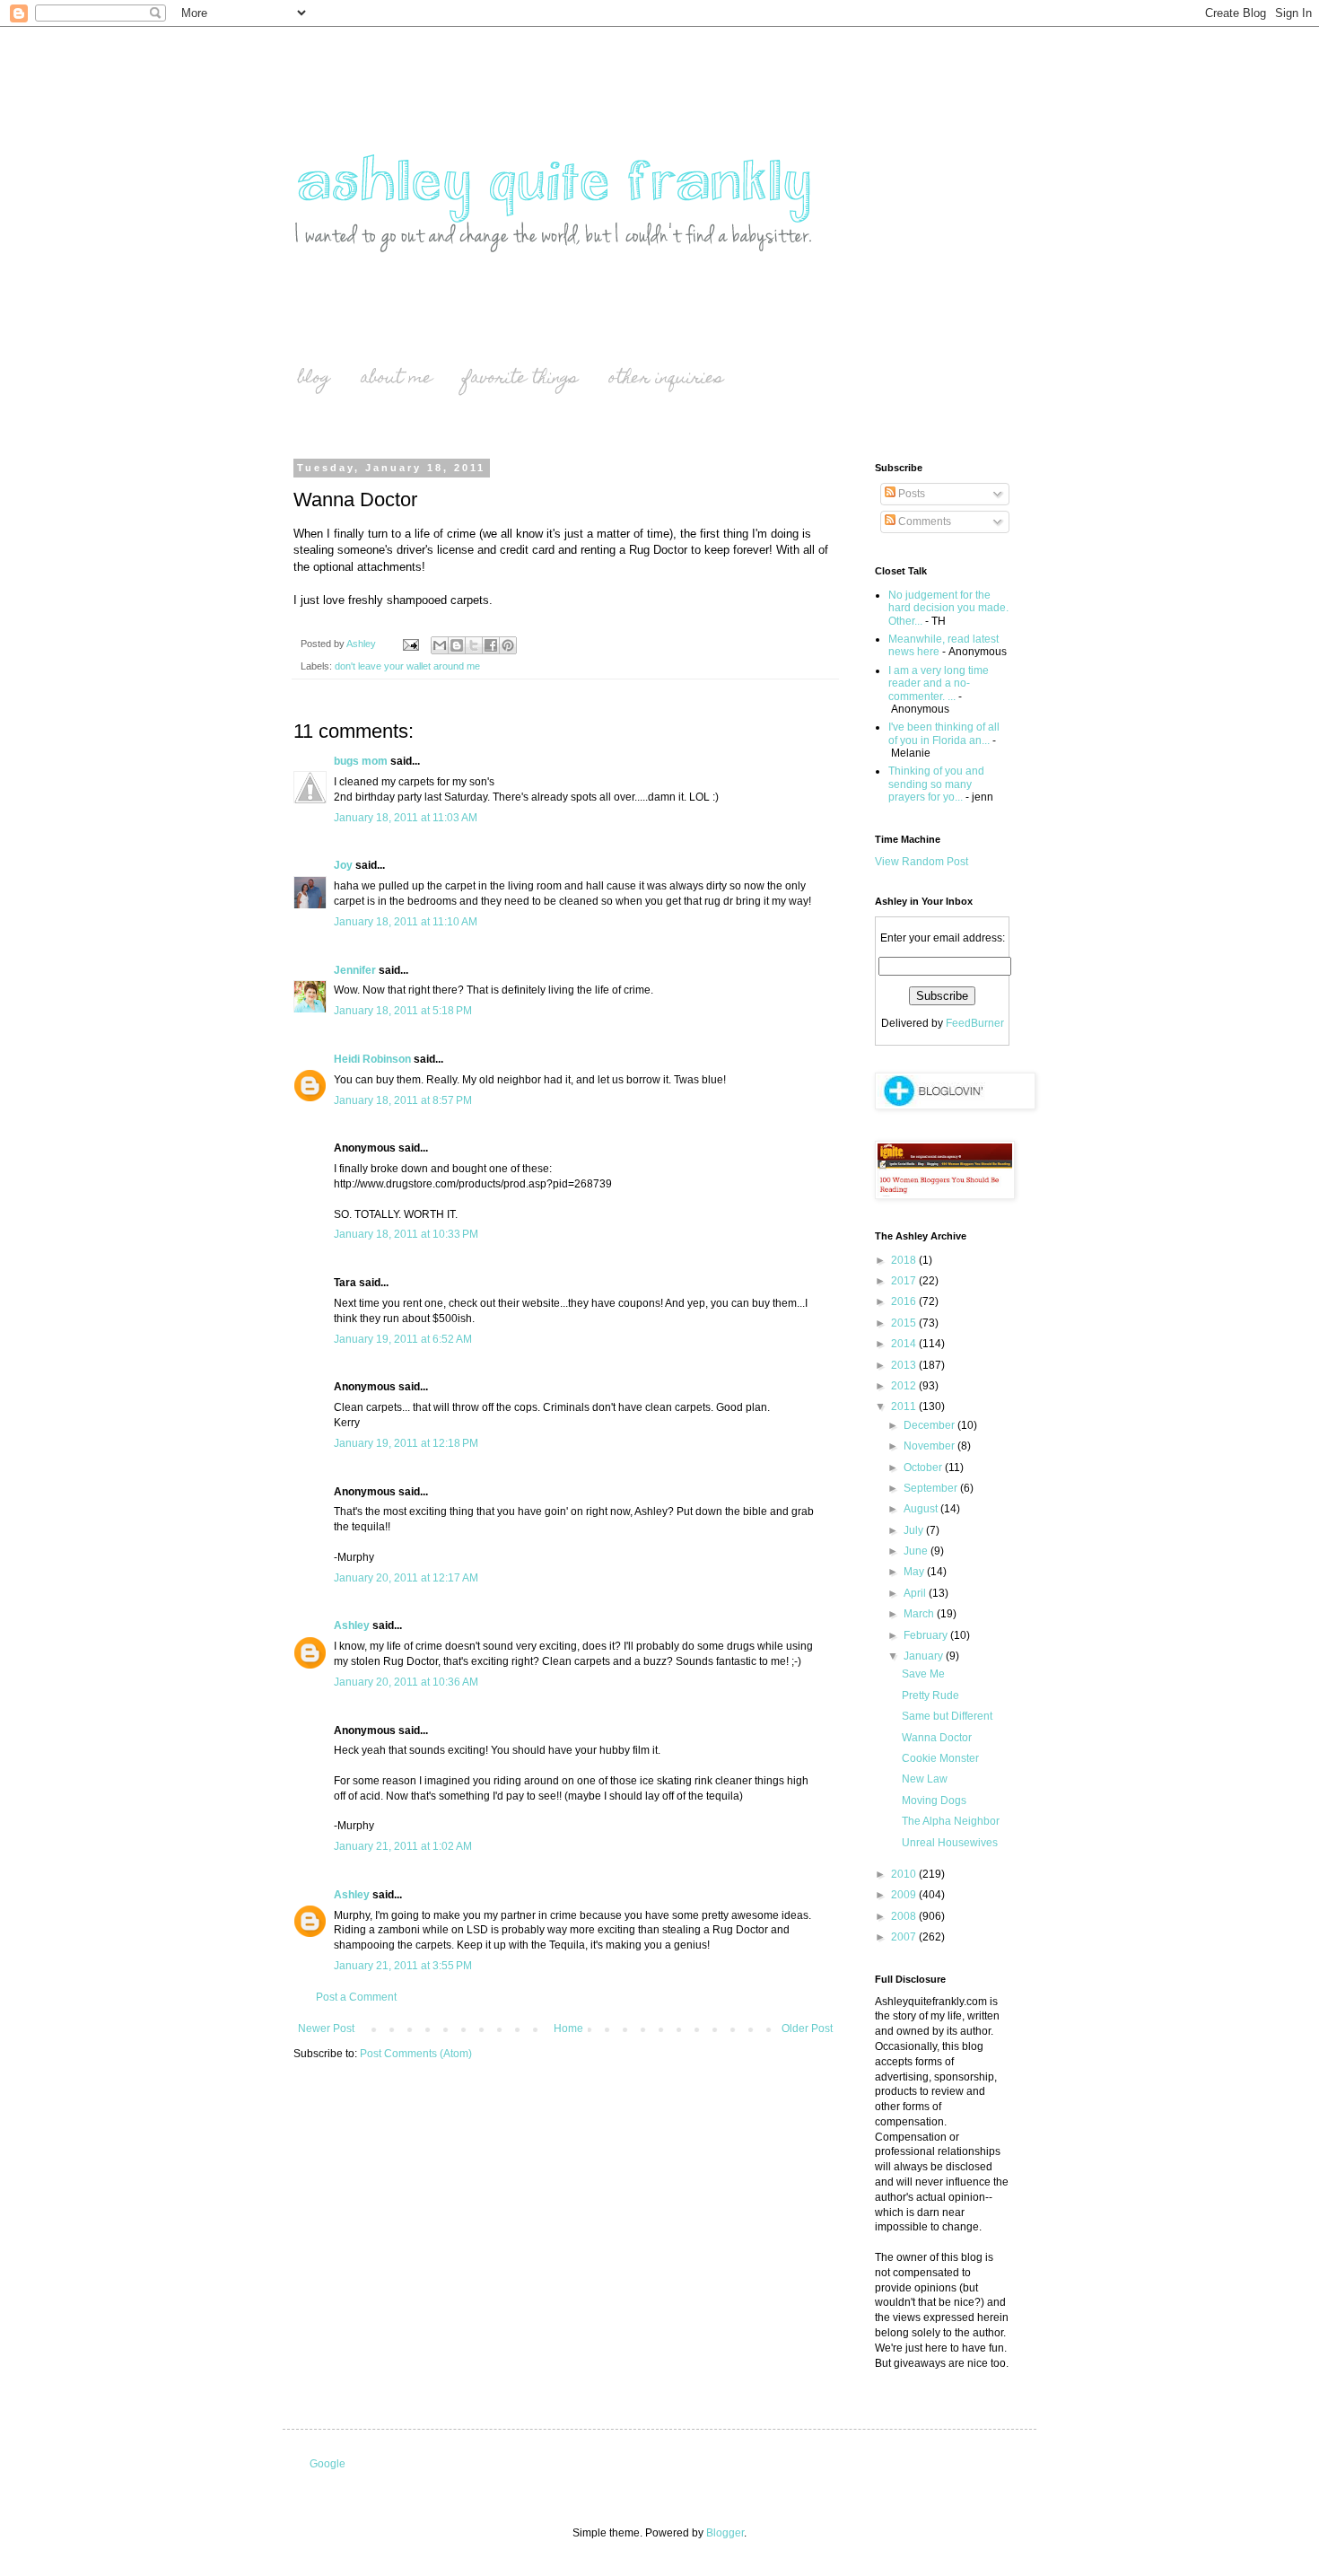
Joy (343, 865)
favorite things (520, 379)
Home (568, 2028)
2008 (905, 1916)
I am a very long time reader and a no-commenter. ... (939, 683)
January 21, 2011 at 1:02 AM (403, 1846)
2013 (905, 1365)
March (920, 1614)
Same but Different (947, 1716)
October (924, 1468)
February (927, 1635)
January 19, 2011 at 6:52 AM (403, 1339)
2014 (905, 1344)
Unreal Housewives (950, 1843)
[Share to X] (474, 645)
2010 (905, 1874)
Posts (910, 494)
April (916, 1593)
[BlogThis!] (457, 645)
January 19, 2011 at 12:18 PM (406, 1443)
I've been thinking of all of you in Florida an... (944, 733)
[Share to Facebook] (491, 645)
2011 (905, 1406)
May (915, 1572)
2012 (905, 1386)
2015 (905, 1323)
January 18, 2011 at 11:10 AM (406, 922)
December (930, 1425)
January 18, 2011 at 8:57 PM (403, 1100)
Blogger (725, 2533)
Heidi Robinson (372, 1059)
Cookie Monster (940, 1758)
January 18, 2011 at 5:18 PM (403, 1011)
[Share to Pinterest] (508, 645)
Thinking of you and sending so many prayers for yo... (936, 784)
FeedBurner (975, 1023)
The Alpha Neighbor (951, 1821)
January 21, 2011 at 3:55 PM (403, 1966)
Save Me (923, 1674)
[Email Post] (410, 644)
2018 (905, 1260)
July (915, 1530)
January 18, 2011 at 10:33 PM (406, 1234)
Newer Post (326, 2028)
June (917, 1551)
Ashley (352, 1625)
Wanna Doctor (937, 1738)
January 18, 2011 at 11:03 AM (406, 818)
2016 (905, 1301)
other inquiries (666, 379)
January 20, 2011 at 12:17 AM (406, 1578)
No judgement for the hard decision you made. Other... (948, 608)
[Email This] (440, 645)
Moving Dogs (934, 1801)
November (930, 1446)
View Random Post (922, 862)
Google (328, 2464)
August (922, 1509)
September (932, 1488)
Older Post (807, 2028)
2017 (905, 1281)
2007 (905, 1937)
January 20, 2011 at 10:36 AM (406, 1682)
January (925, 1656)
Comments (923, 521)
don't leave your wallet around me (407, 666)
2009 (905, 1895)
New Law (925, 1779)
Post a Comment (356, 1997)
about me (397, 379)
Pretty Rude (930, 1695)
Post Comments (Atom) (416, 2054)
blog (314, 379)
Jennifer (355, 970)
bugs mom (361, 761)
